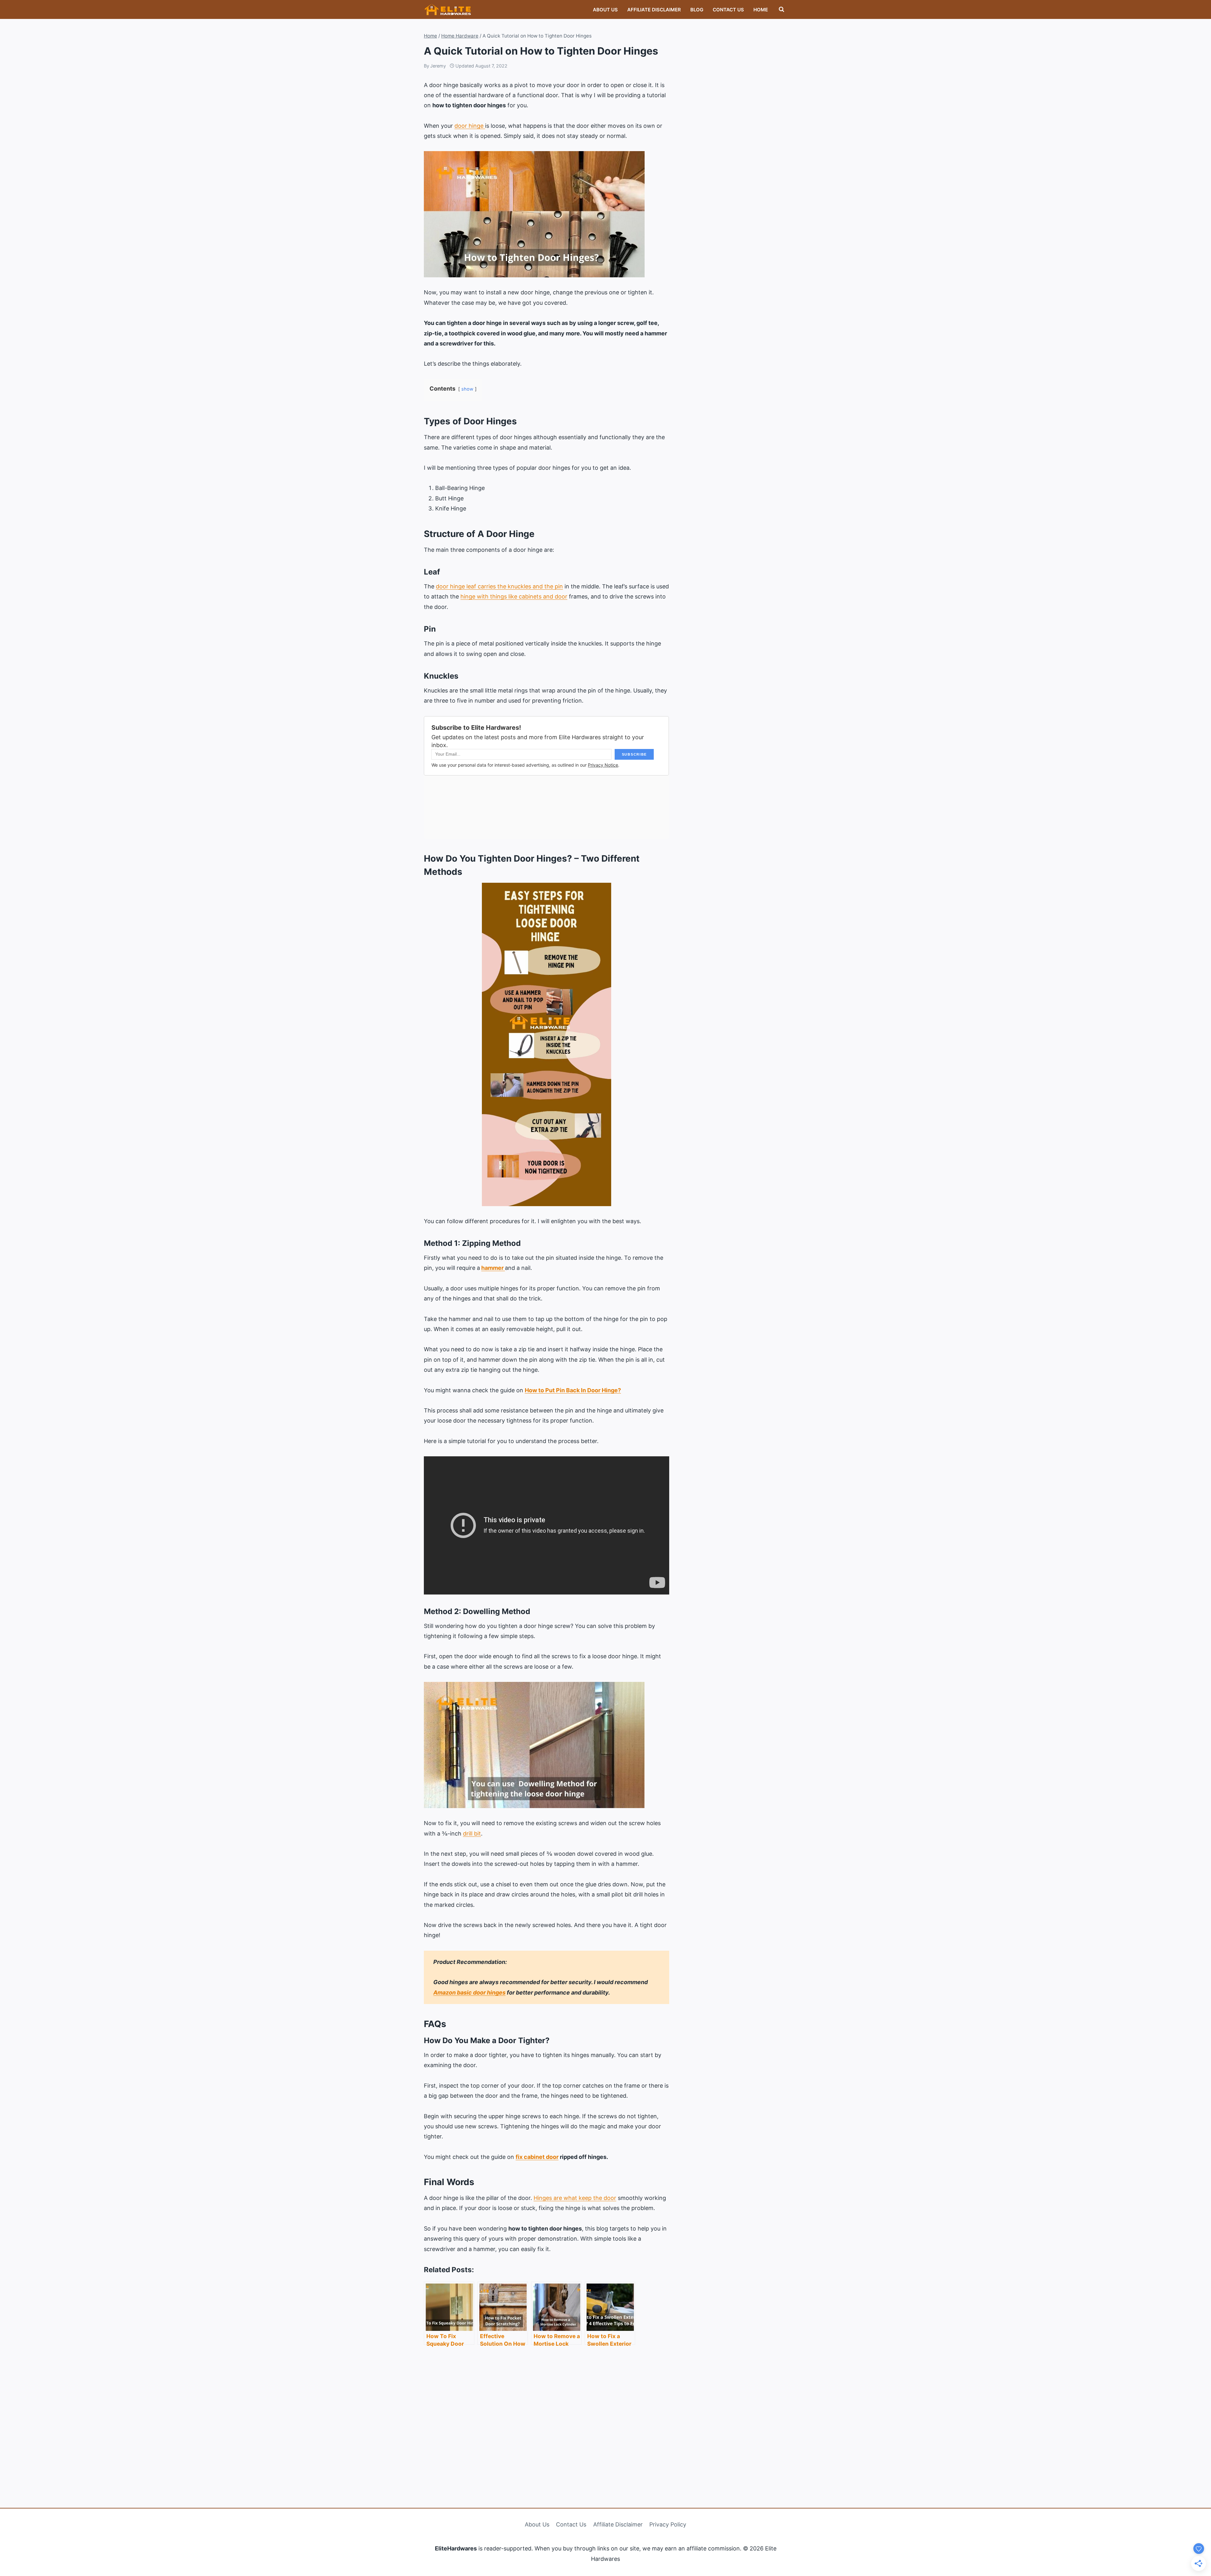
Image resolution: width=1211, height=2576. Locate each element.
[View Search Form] (781, 9)
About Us (605, 10)
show (467, 389)
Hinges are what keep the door (575, 2198)
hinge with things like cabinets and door (514, 596)
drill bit (472, 1833)
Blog (697, 10)
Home (761, 10)
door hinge (470, 126)
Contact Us (728, 10)
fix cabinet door (537, 2157)
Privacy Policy (668, 2524)
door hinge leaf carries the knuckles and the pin (499, 586)
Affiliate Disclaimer (654, 10)
